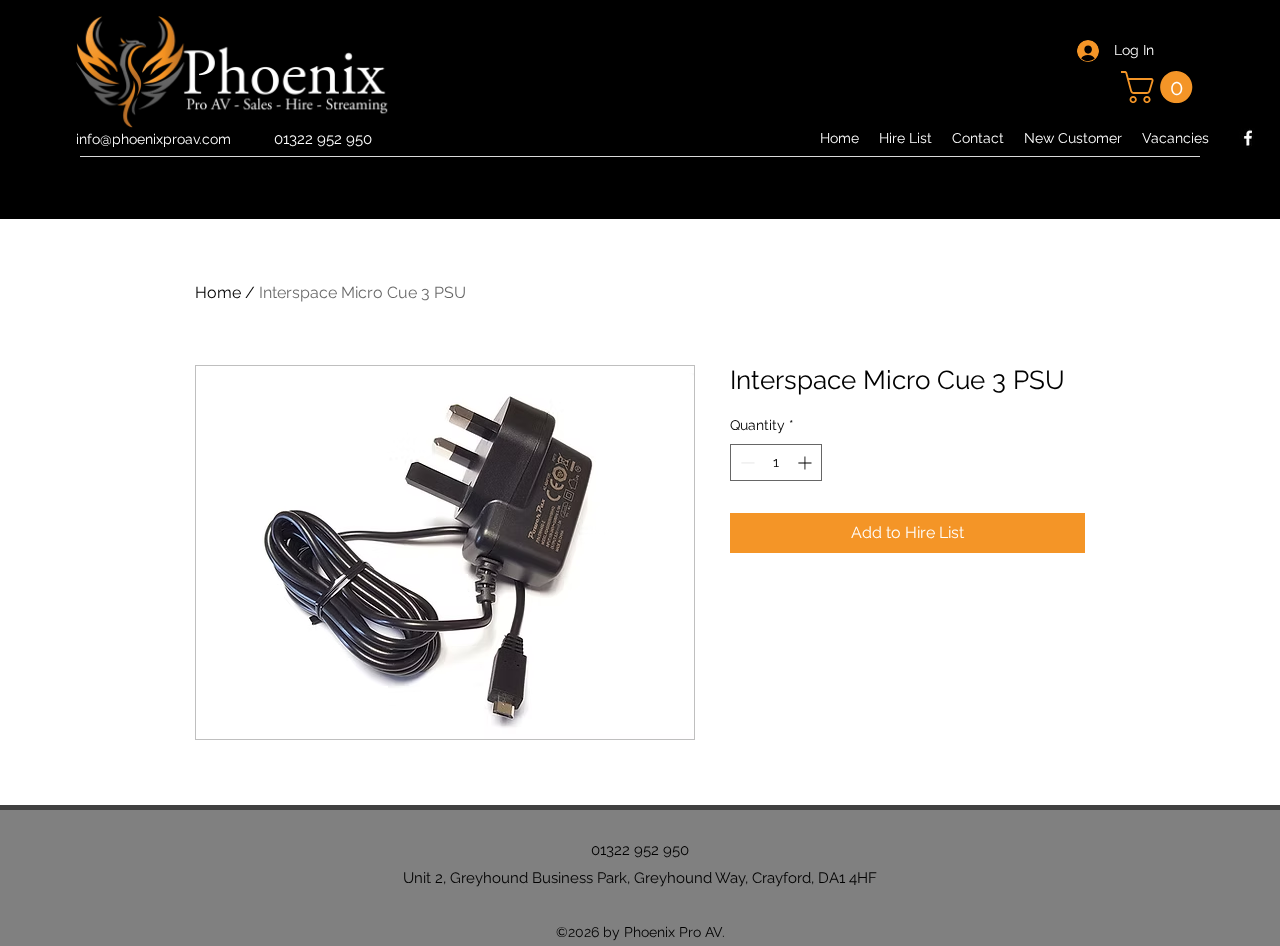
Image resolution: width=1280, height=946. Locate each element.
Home (218, 292)
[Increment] (806, 462)
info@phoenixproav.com (153, 139)
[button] (1160, 87)
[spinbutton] (776, 462)
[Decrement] (745, 462)
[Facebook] (1248, 138)
